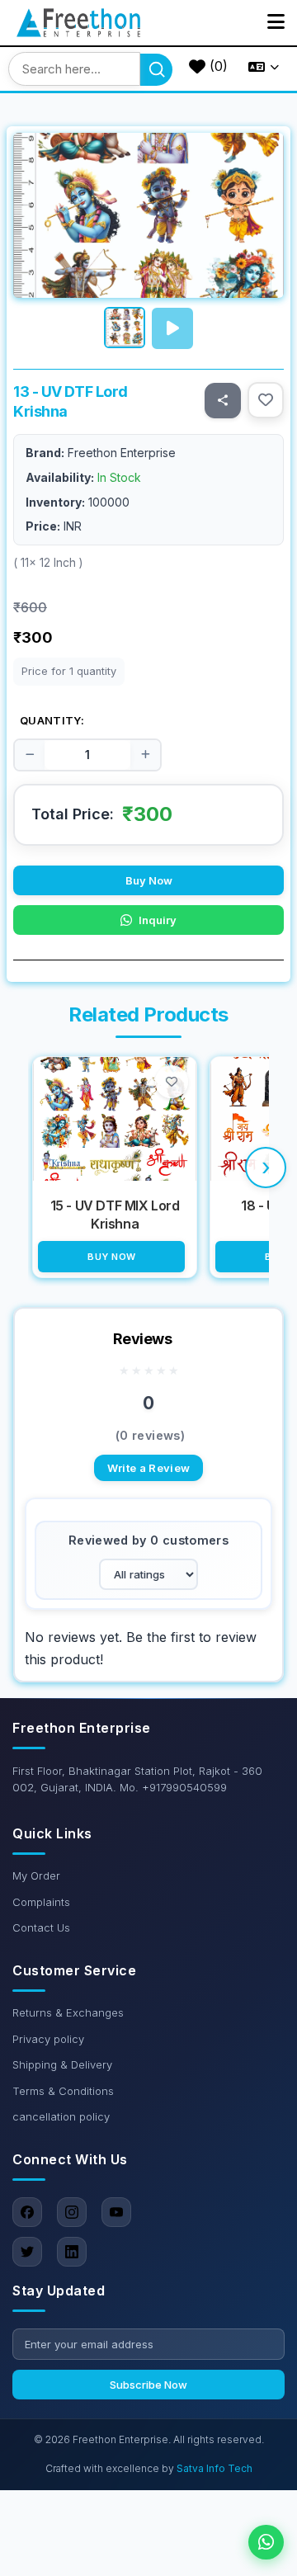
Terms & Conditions (63, 2091)
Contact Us (41, 1927)
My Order (36, 1875)
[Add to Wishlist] (266, 400)
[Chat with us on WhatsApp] (266, 2542)
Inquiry (158, 920)
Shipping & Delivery (62, 2064)
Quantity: (52, 720)
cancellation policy (61, 2116)
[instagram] (72, 2212)
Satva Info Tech (214, 2468)
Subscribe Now (148, 2385)
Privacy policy (48, 2039)
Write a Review (149, 1468)
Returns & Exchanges (68, 2012)
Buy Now (149, 880)
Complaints (41, 1902)
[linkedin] (72, 2252)
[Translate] (264, 67)
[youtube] (116, 2212)
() (217, 66)
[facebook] (27, 2212)
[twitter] (27, 2252)
